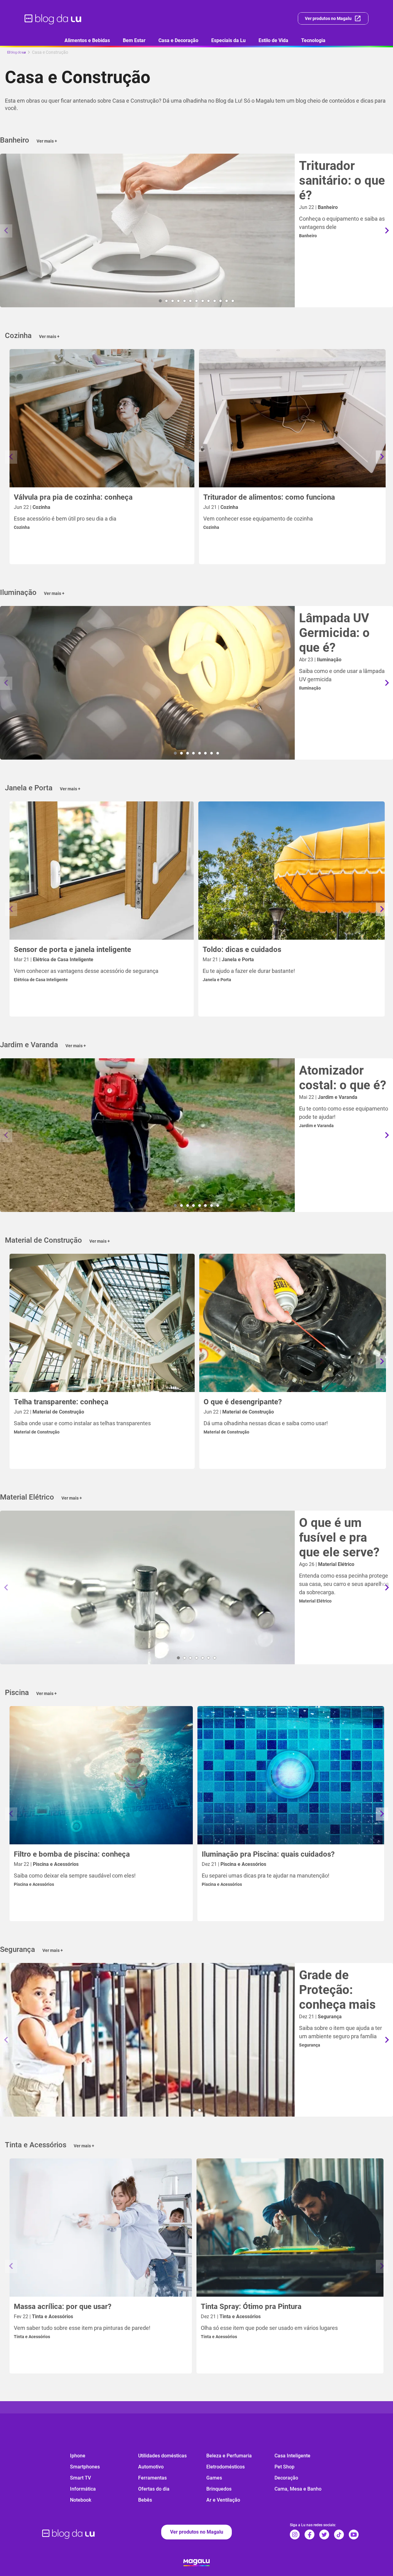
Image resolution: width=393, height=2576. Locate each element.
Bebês (145, 2500)
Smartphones (85, 2467)
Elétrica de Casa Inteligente (41, 980)
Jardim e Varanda (316, 1126)
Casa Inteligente (292, 2456)
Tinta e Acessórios (32, 2337)
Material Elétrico (315, 1601)
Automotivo (151, 2467)
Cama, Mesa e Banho (298, 2489)
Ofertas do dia (154, 2489)
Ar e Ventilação (223, 2500)
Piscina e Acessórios (34, 1884)
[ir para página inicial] (53, 18)
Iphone (78, 2456)
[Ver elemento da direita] (387, 231)
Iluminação (310, 688)
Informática (83, 2489)
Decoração (286, 2478)
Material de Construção (37, 1432)
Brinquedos (219, 2489)
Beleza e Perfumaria (229, 2456)
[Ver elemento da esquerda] (6, 231)
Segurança (310, 2045)
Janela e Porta (217, 980)
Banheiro (308, 236)
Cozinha (22, 527)
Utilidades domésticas (162, 2456)
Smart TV (80, 2478)
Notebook (81, 2500)
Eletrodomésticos (226, 2467)
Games (214, 2478)
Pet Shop (284, 2467)
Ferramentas (152, 2478)
